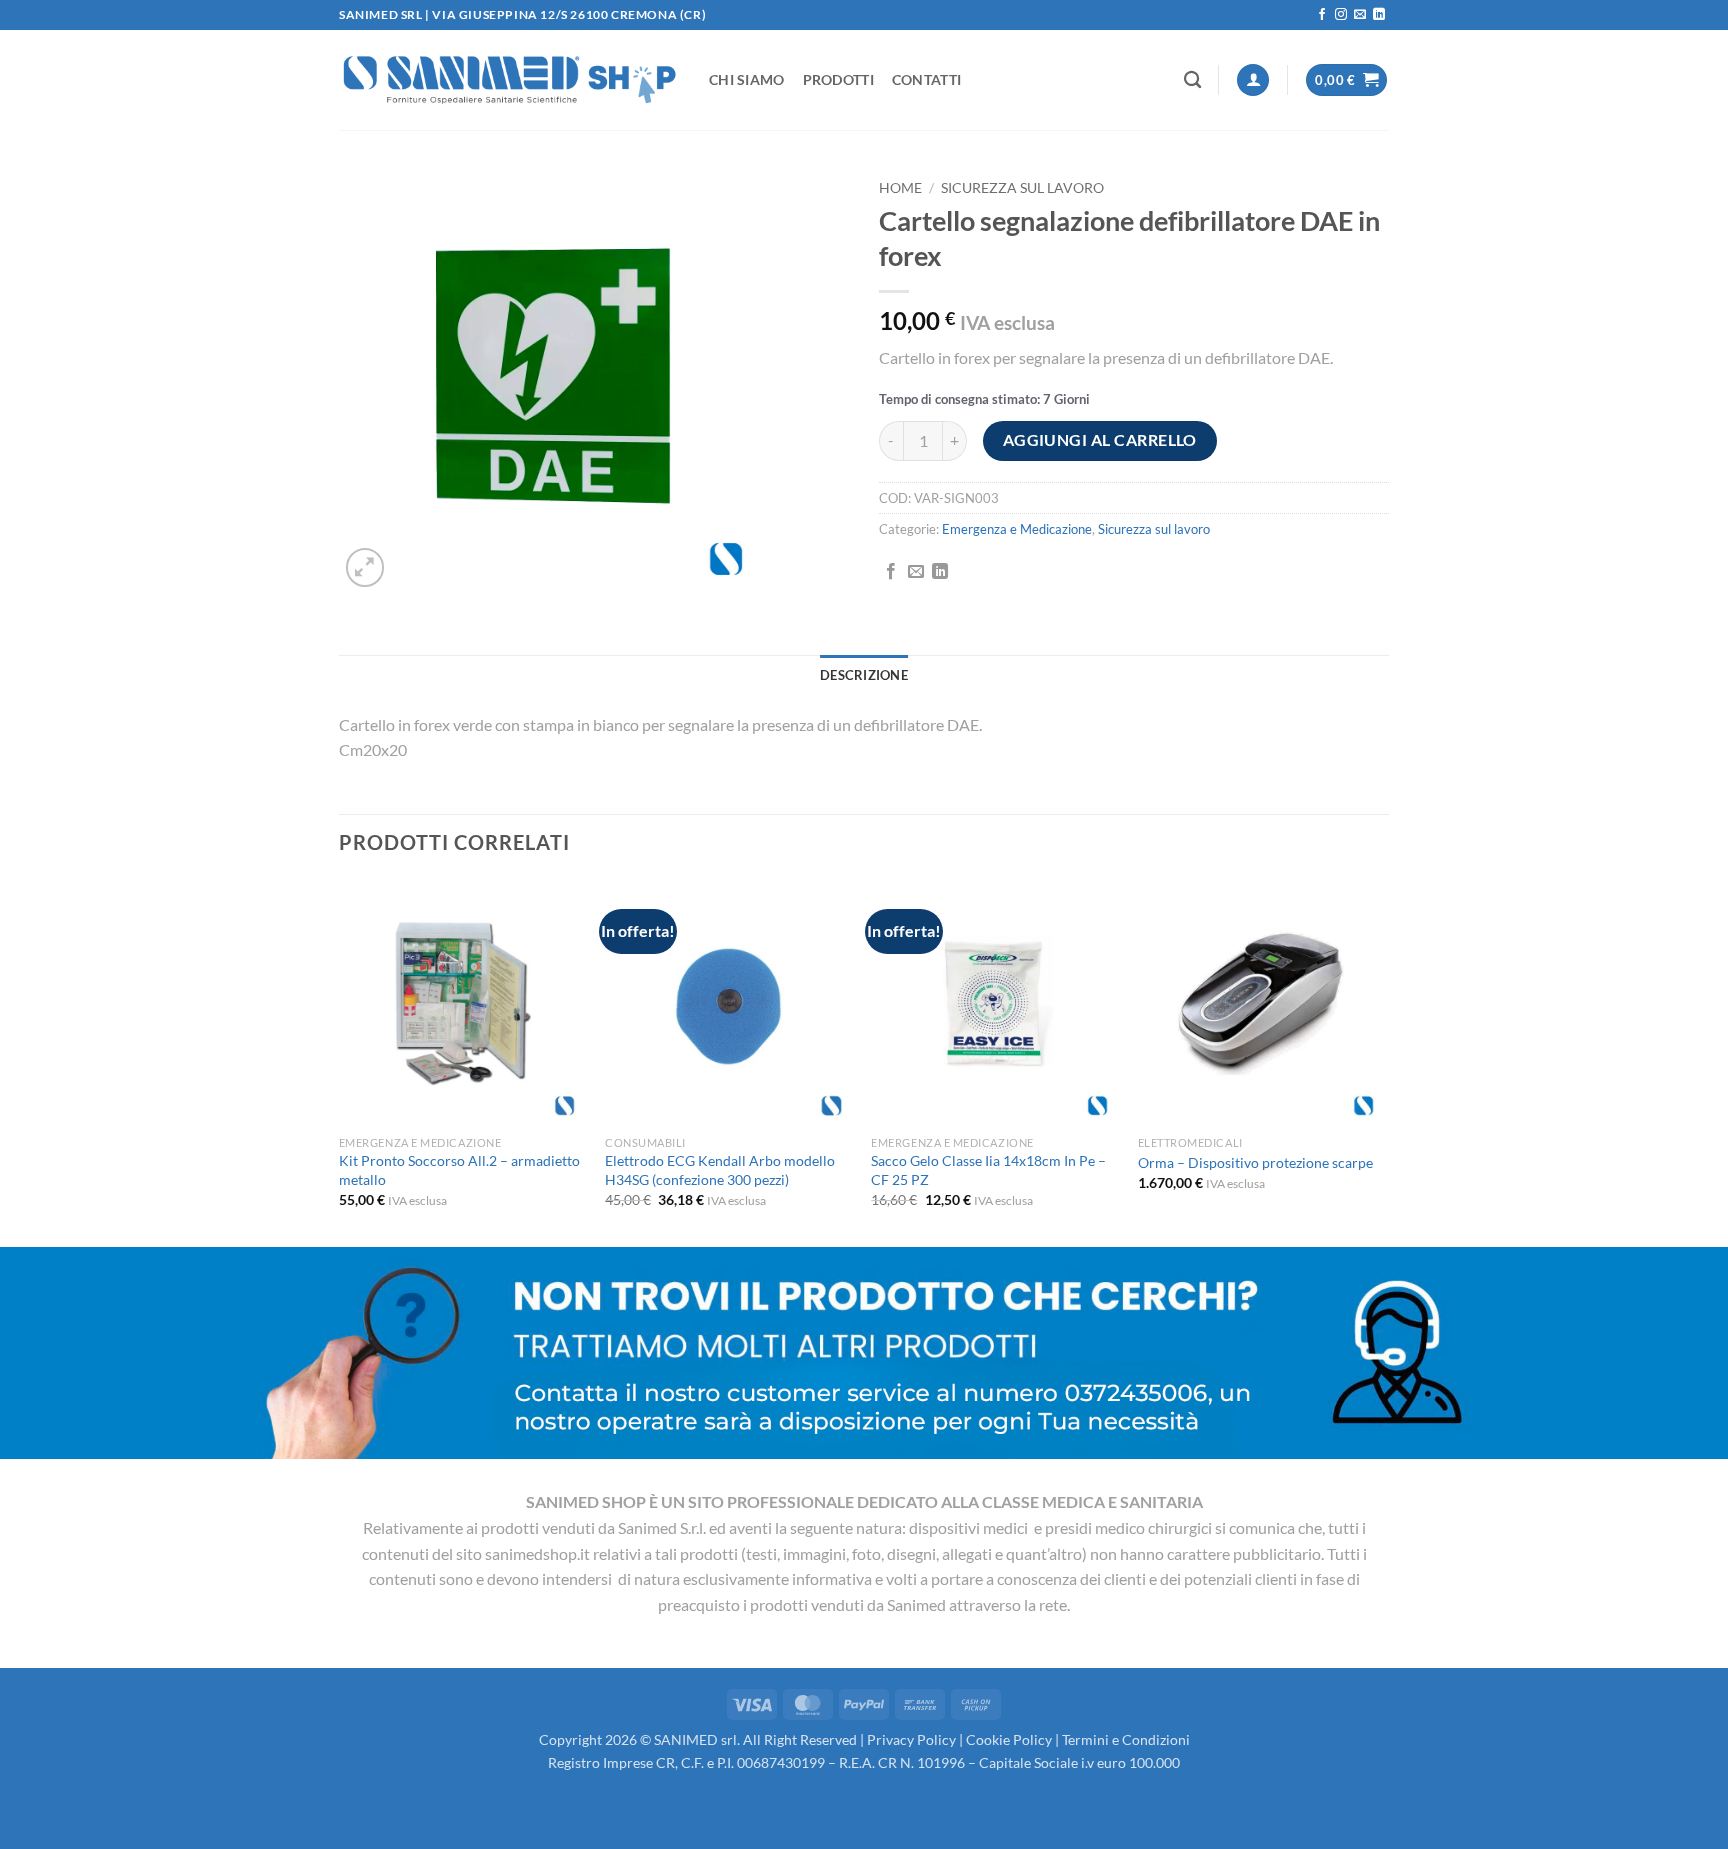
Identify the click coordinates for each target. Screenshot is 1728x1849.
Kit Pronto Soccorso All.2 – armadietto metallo (459, 1170)
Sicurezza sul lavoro (1022, 188)
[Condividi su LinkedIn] (940, 572)
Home (900, 188)
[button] (1253, 80)
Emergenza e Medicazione (1017, 529)
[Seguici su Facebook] (1322, 15)
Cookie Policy (1009, 1739)
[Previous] (340, 1061)
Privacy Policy (911, 1739)
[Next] (1383, 1061)
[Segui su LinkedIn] (1379, 15)
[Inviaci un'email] (1360, 15)
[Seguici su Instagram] (1341, 15)
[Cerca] (1192, 80)
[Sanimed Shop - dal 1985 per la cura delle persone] (509, 80)
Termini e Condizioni (1126, 1739)
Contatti (926, 79)
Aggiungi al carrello (1100, 440)
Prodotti (838, 79)
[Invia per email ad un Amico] (916, 572)
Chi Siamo (747, 79)
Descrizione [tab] (864, 675)
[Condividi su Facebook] (891, 572)
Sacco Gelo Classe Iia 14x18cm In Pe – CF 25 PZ (988, 1170)
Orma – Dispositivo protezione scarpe (1255, 1162)
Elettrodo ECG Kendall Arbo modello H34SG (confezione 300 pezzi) (720, 1170)
